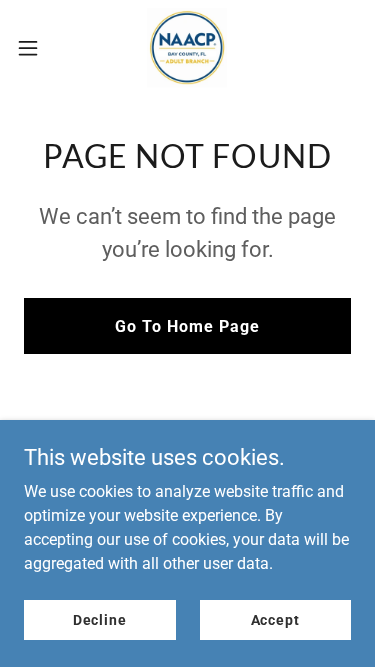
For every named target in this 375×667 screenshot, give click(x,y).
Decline (100, 619)
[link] (187, 48)
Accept (275, 619)
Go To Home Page (187, 326)
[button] (35, 48)
